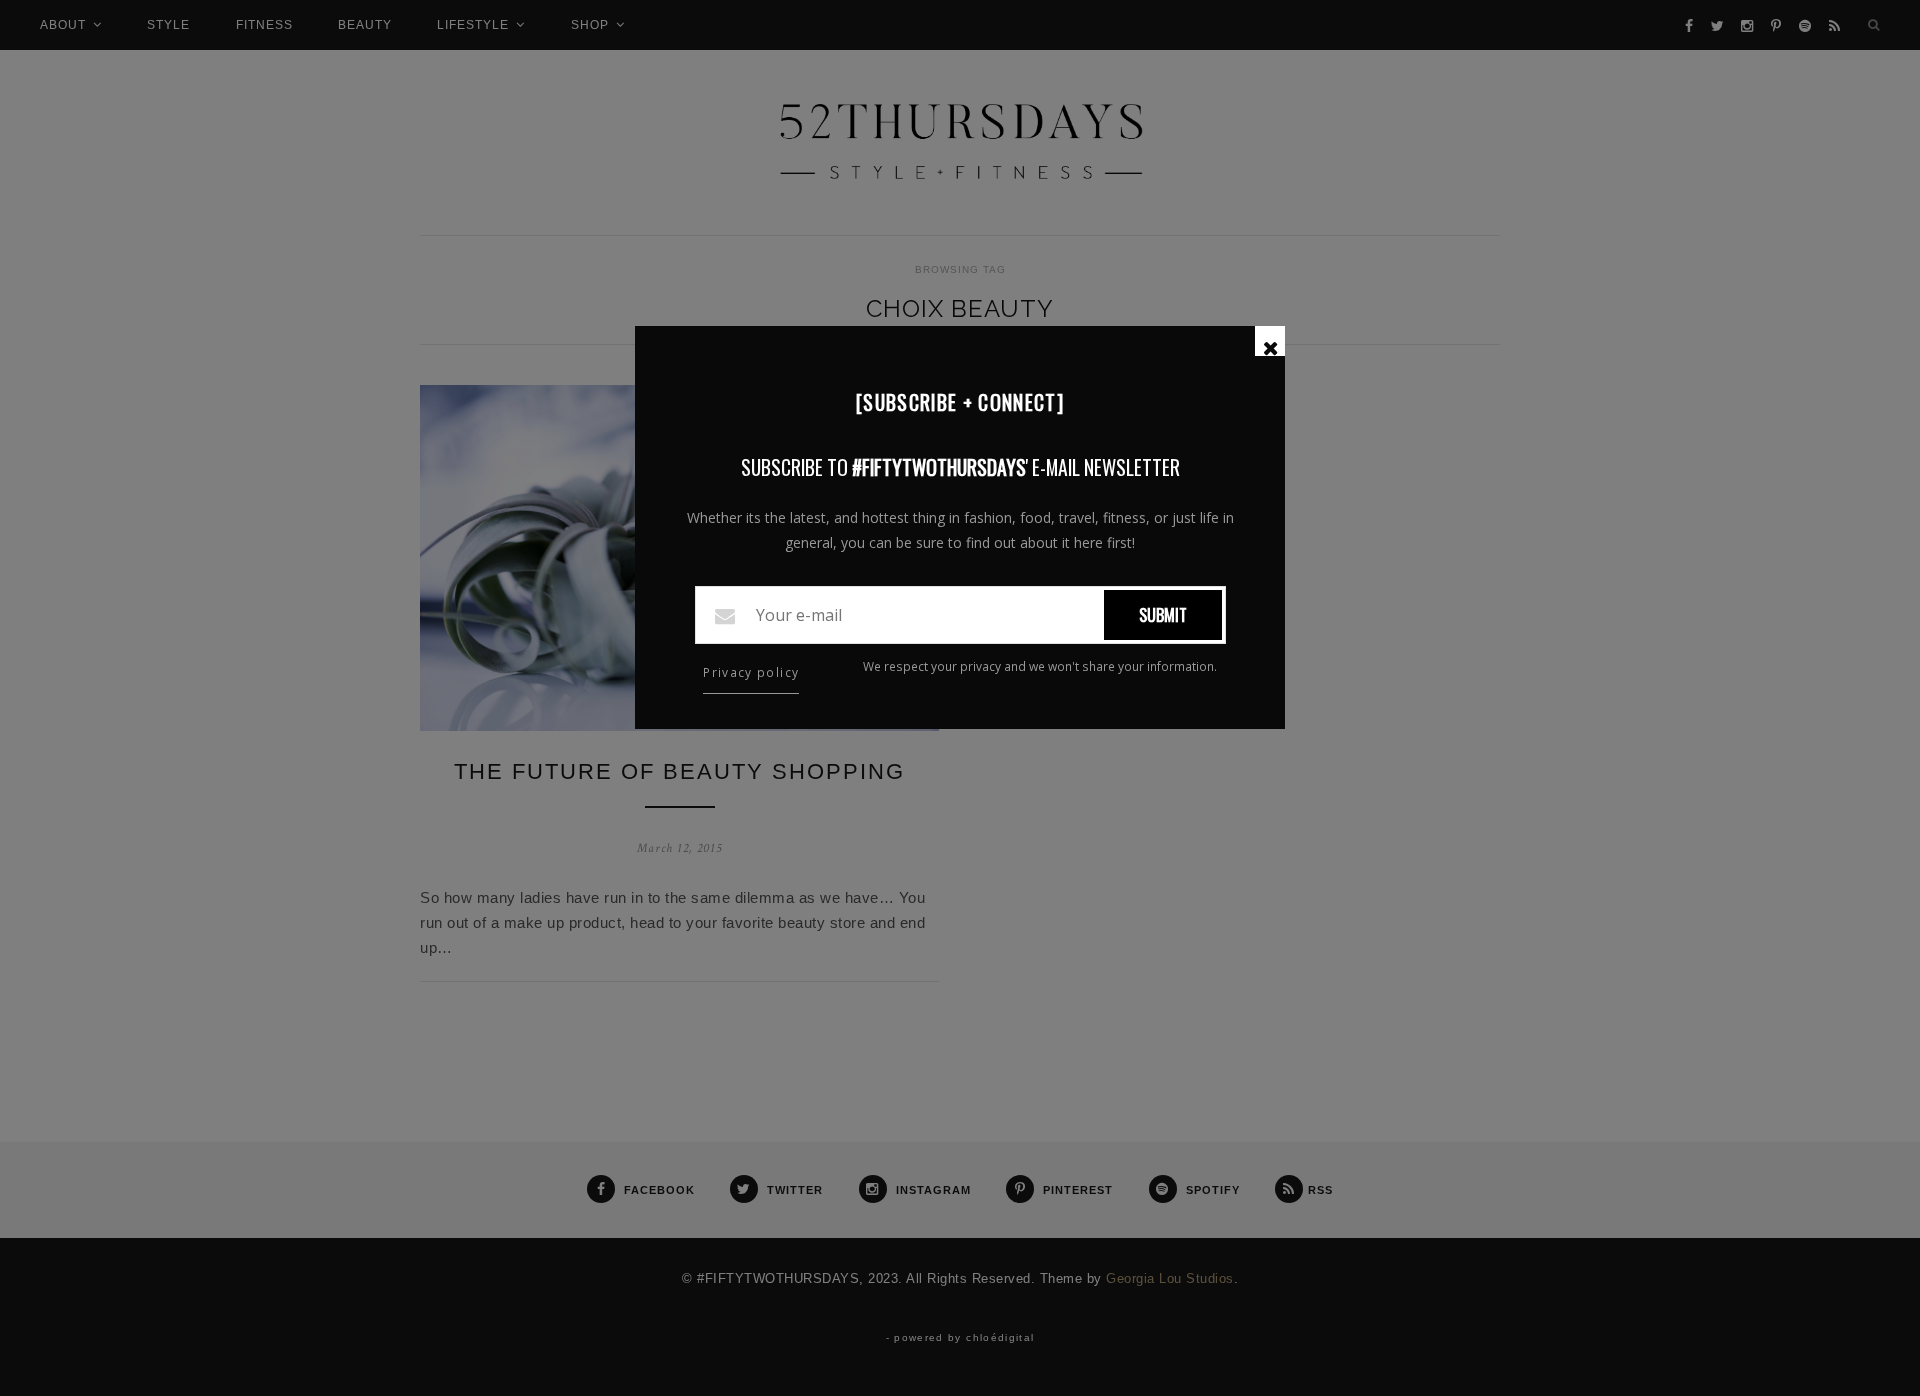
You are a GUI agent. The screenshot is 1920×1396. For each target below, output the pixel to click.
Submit (1163, 615)
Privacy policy (751, 672)
